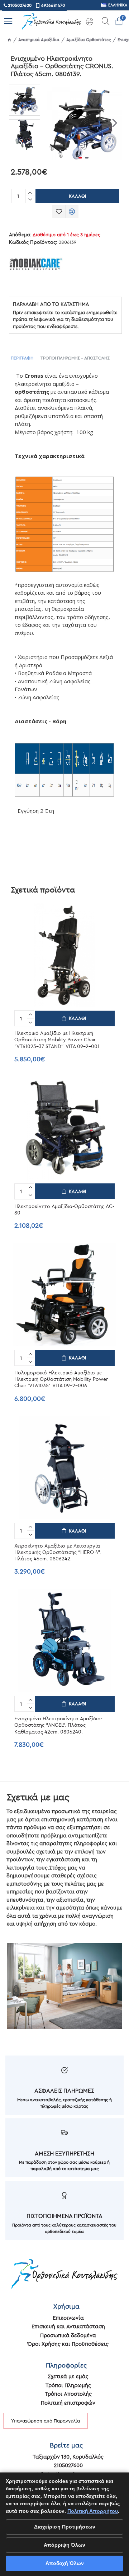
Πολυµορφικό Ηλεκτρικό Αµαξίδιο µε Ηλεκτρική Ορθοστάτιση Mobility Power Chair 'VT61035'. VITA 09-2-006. (61, 1379)
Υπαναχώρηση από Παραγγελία (46, 2421)
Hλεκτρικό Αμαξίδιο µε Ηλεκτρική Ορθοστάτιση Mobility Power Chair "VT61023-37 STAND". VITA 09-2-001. (58, 1040)
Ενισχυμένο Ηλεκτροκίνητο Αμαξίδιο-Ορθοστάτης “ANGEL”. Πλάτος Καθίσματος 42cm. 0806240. (58, 1725)
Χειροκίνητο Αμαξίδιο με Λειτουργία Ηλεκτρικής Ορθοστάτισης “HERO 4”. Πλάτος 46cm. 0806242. (58, 1552)
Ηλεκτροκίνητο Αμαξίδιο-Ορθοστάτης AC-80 (64, 1209)
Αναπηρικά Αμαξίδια (39, 39)
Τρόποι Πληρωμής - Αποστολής (75, 358)
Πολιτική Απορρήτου (93, 2511)
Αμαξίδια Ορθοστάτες (89, 39)
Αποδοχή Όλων (65, 2563)
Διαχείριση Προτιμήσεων (65, 2527)
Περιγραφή (22, 358)
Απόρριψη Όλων (64, 2545)
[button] (53, 123)
